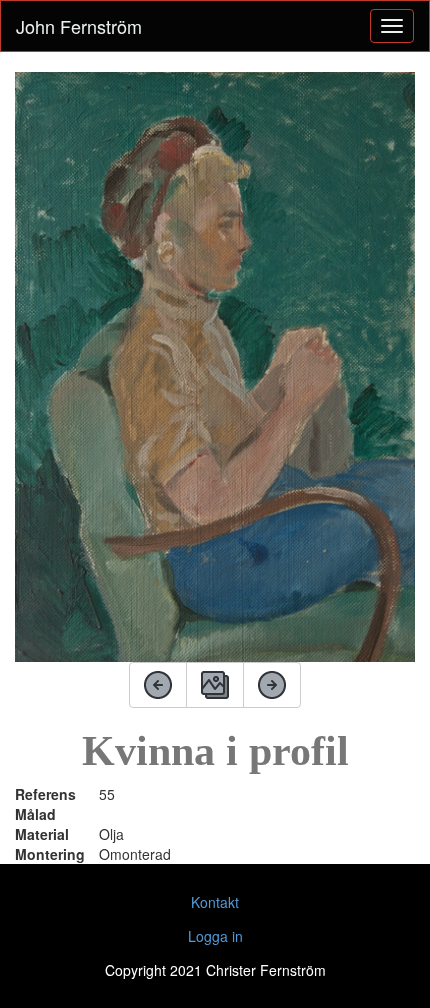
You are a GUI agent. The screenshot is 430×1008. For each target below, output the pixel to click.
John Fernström (79, 26)
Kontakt (215, 902)
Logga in (215, 936)
